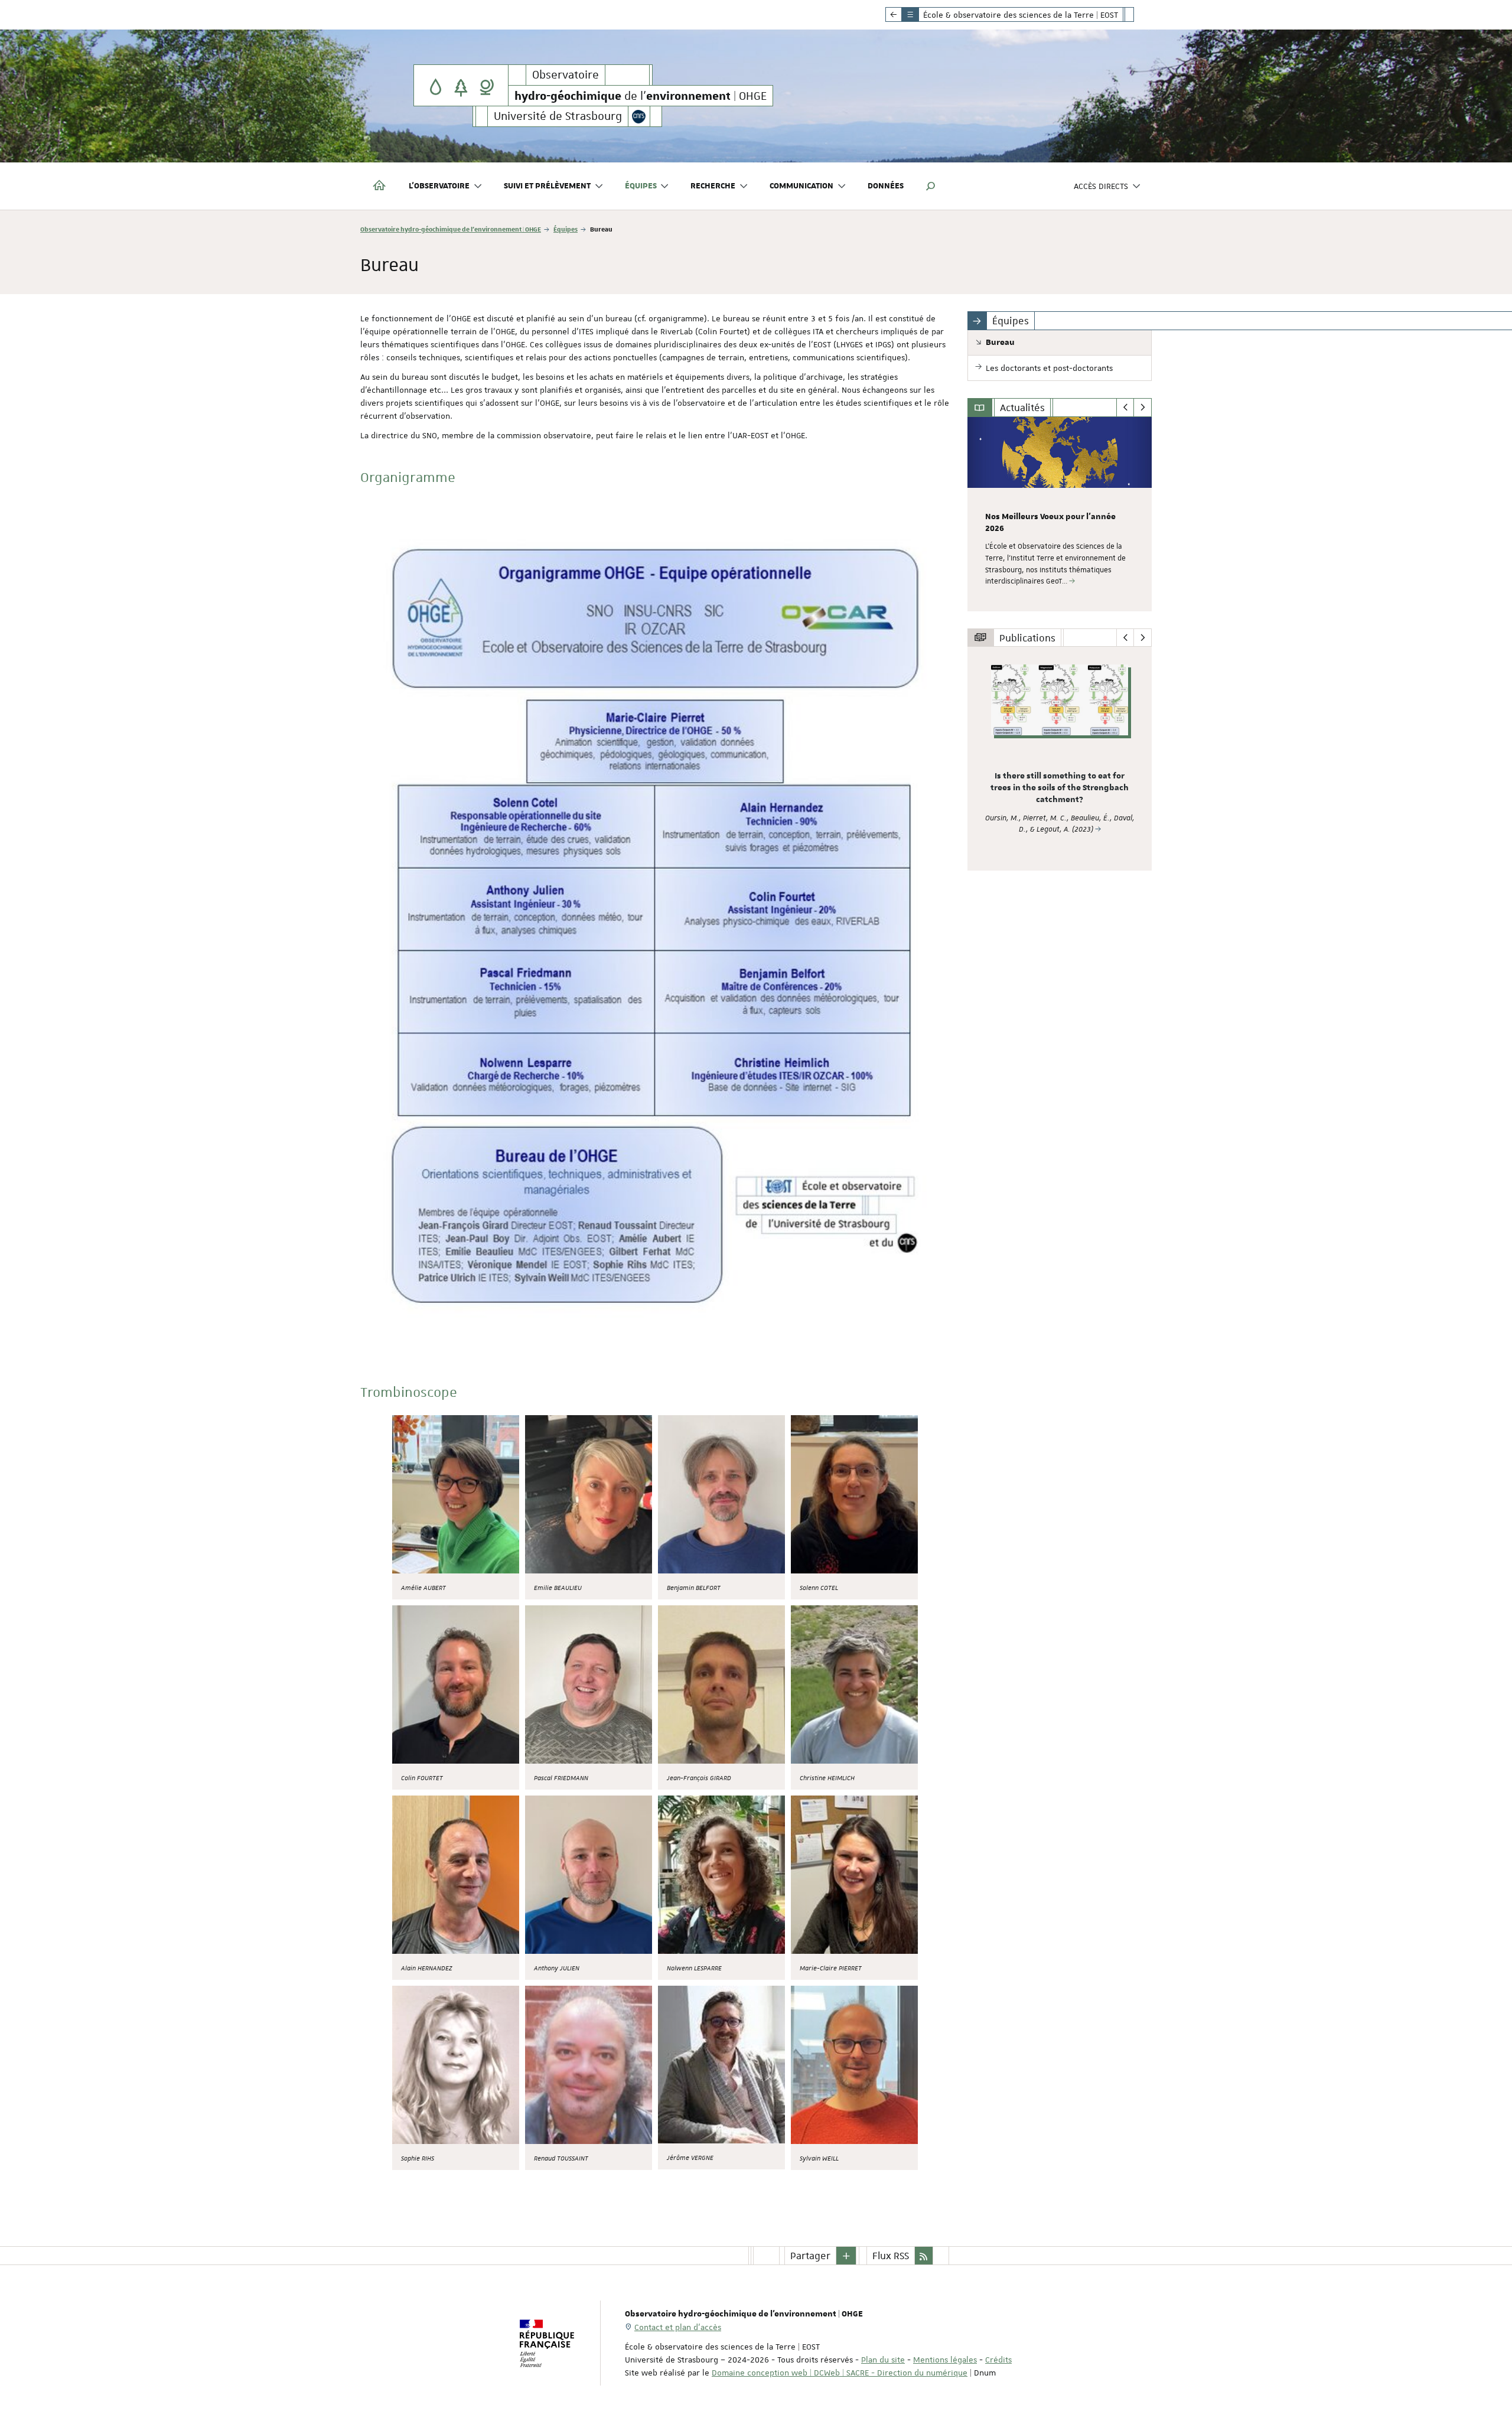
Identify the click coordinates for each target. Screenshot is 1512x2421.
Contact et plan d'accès (678, 2327)
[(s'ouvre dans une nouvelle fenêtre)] (456, 1494)
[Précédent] (1125, 408)
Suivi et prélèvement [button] (547, 186)
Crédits (998, 2360)
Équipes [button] (641, 186)
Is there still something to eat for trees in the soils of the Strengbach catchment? (1060, 788)
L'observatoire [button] (439, 186)
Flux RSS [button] (891, 2256)
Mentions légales (945, 2360)
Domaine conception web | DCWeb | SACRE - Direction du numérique (840, 2373)
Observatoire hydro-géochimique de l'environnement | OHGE (451, 229)
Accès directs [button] (1101, 186)
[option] (1060, 514)
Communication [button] (801, 186)
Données (886, 186)
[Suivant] (1143, 408)
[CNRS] (639, 116)
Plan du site (883, 2360)
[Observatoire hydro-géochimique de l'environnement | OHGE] (461, 85)
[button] (931, 186)
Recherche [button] (713, 186)
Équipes (566, 229)
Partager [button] (810, 2256)
